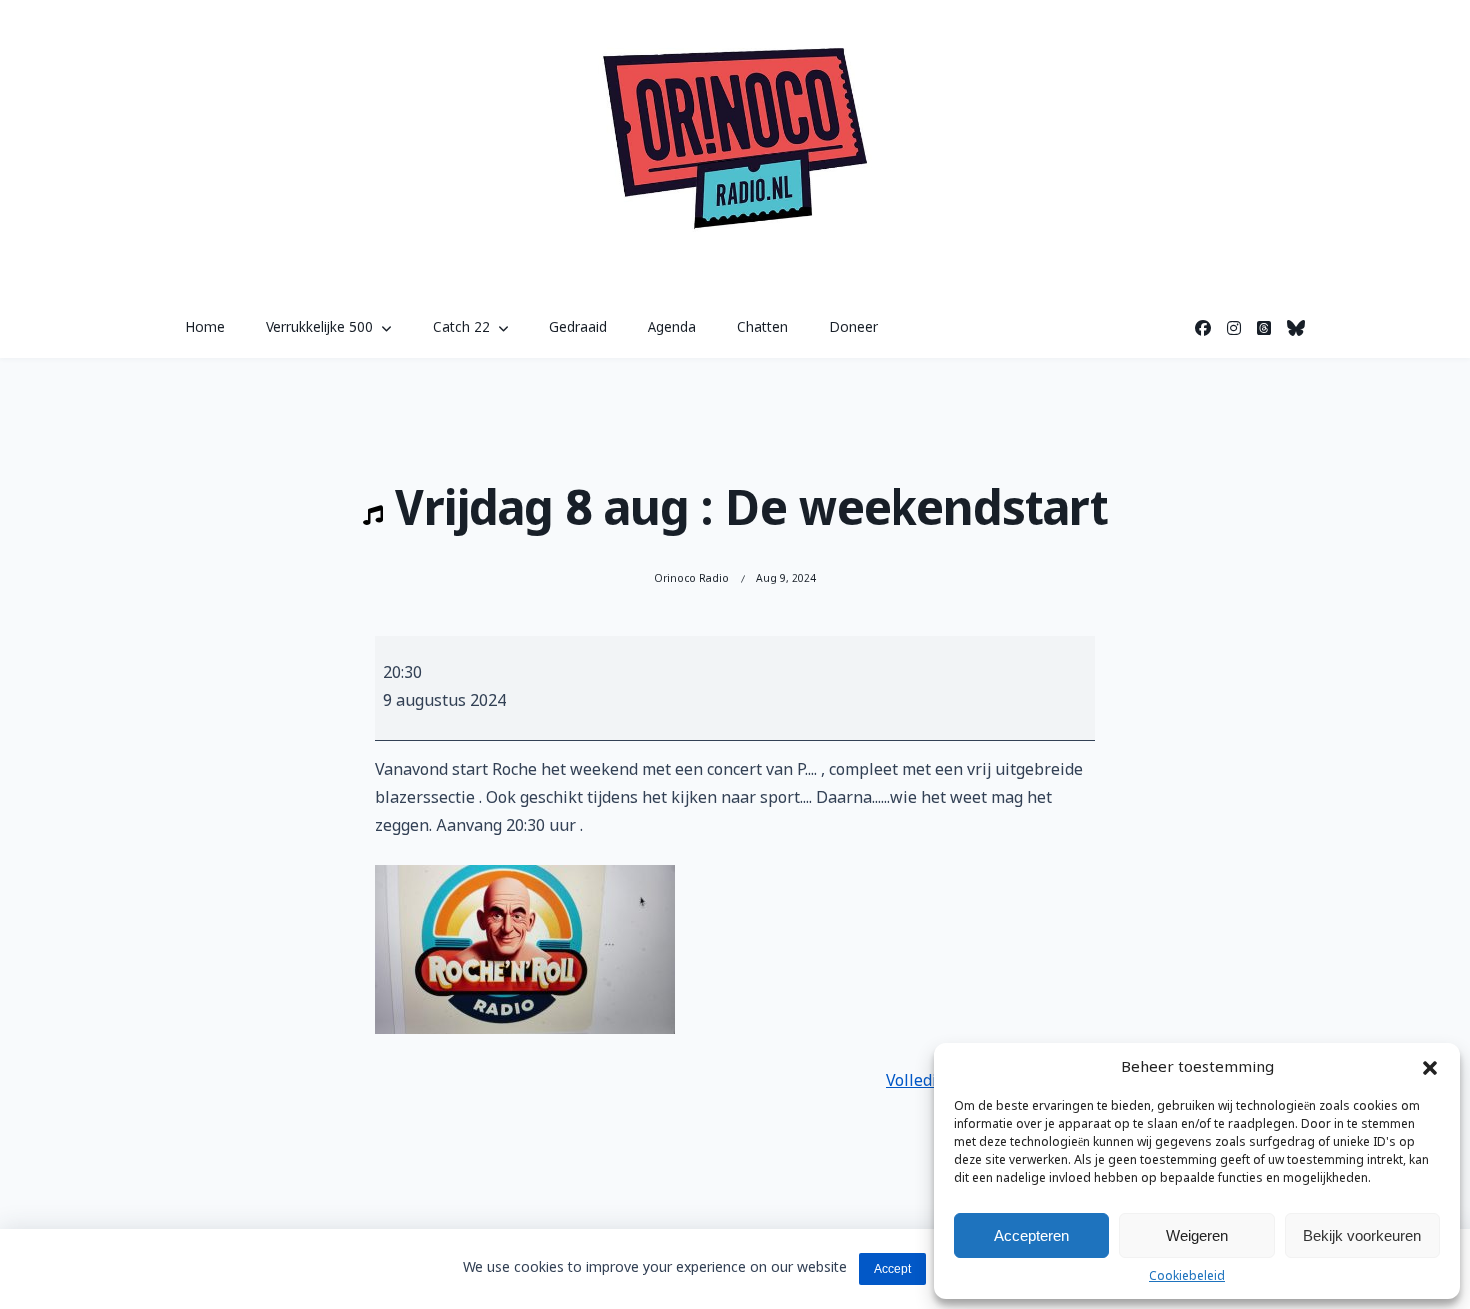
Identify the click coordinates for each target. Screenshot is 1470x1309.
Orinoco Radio (691, 579)
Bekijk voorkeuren (1362, 1235)
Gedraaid (578, 328)
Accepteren (1031, 1235)
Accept (892, 1269)
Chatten (762, 328)
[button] (1430, 1068)
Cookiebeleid (1187, 1277)
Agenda (672, 328)
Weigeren (1197, 1235)
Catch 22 (461, 328)
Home (205, 328)
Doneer (853, 328)
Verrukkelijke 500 (319, 328)
